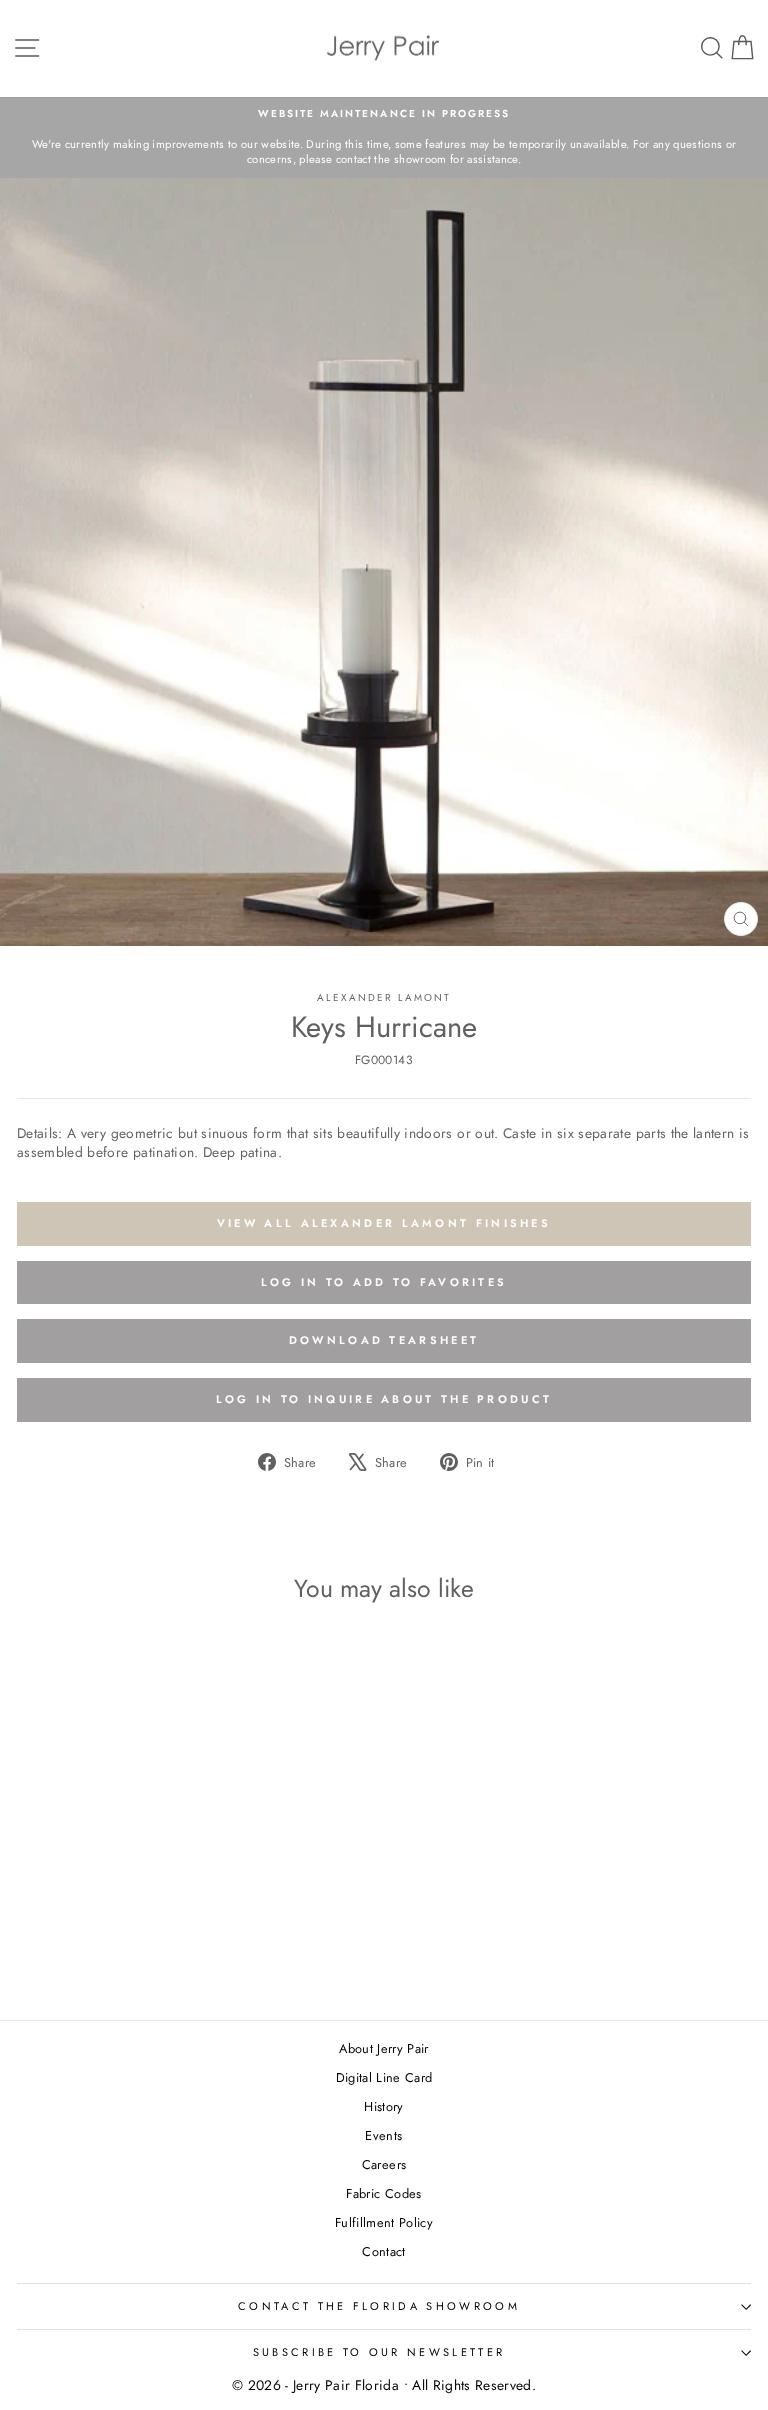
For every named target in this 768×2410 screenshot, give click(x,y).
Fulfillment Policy (384, 2222)
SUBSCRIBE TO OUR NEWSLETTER (379, 2352)
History (383, 2106)
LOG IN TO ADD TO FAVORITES (384, 1282)
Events (383, 2135)
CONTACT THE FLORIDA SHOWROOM (379, 2306)
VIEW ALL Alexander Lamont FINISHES (384, 1223)
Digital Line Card (384, 2077)
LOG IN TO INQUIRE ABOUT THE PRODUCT (384, 1399)
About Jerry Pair (384, 2048)
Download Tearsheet (384, 1340)
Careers (384, 2164)
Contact (383, 2251)
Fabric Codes (383, 2193)
